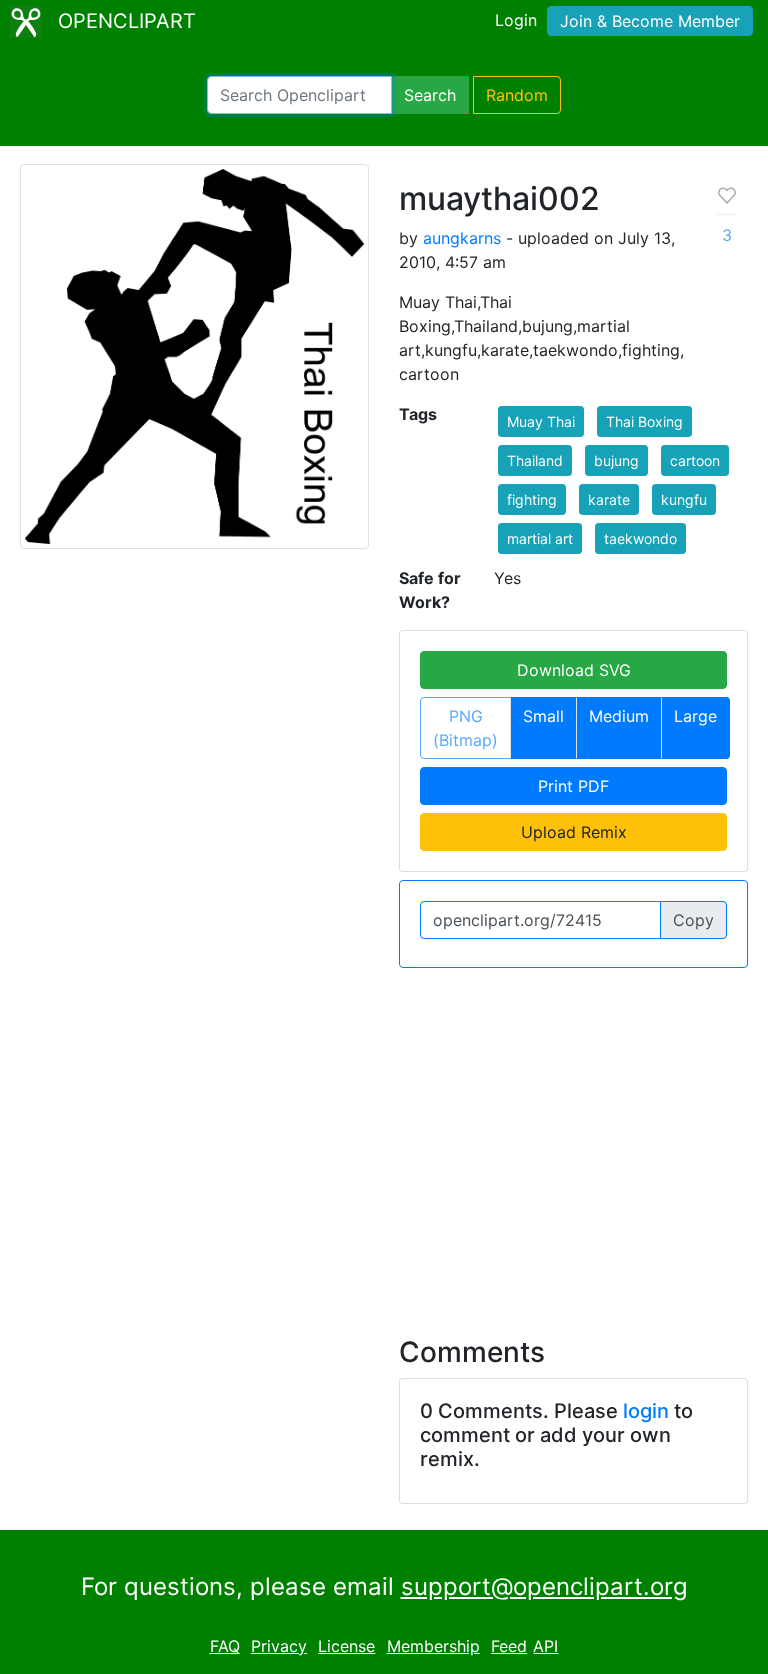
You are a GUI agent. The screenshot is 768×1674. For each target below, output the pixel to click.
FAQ (225, 1646)
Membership (433, 1646)
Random (517, 95)
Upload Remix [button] (574, 832)
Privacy (279, 1646)
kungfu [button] (684, 499)
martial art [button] (540, 538)
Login (516, 20)
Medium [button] (619, 716)
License (346, 1646)
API (545, 1646)
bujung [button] (616, 460)
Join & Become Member (650, 21)
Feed (509, 1646)
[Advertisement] (384, 1140)
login (646, 1411)
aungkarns (462, 238)
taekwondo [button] (640, 538)
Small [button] (543, 716)
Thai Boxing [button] (644, 421)
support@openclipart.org (544, 1586)
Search (430, 95)
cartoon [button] (695, 460)
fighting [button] (532, 499)
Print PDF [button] (573, 786)
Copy (693, 920)
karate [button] (609, 499)
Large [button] (695, 716)
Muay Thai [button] (541, 421)
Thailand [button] (535, 460)
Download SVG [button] (574, 670)
